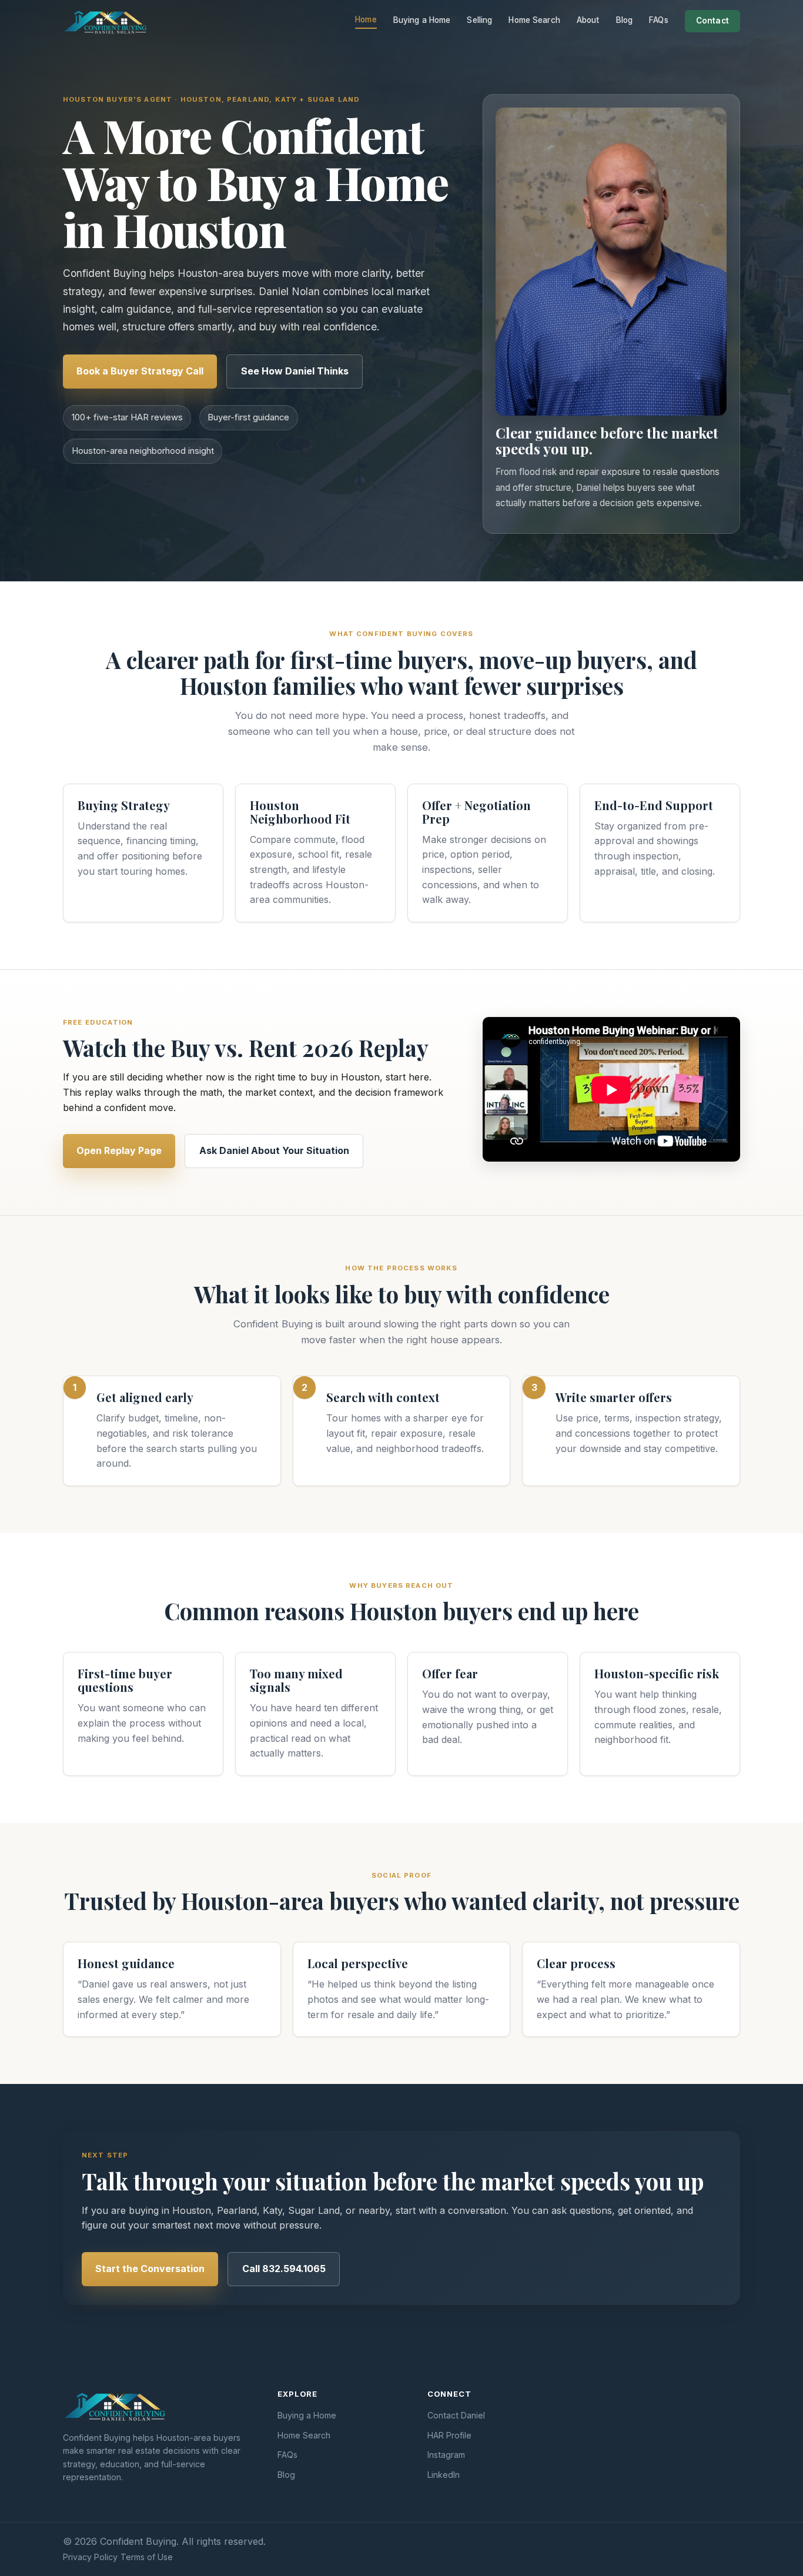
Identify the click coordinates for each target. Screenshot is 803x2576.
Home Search (534, 20)
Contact (712, 21)
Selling (479, 20)
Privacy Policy (90, 2557)
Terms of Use (147, 2557)
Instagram (446, 2455)
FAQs (659, 20)
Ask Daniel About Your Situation (274, 1150)
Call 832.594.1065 (284, 2269)
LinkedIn (444, 2475)
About (588, 20)
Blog (625, 20)
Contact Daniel (456, 2415)
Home (366, 19)
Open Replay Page (119, 1150)
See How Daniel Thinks (295, 371)
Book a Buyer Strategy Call (140, 371)
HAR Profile (449, 2435)
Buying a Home (422, 20)
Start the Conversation (150, 2269)
